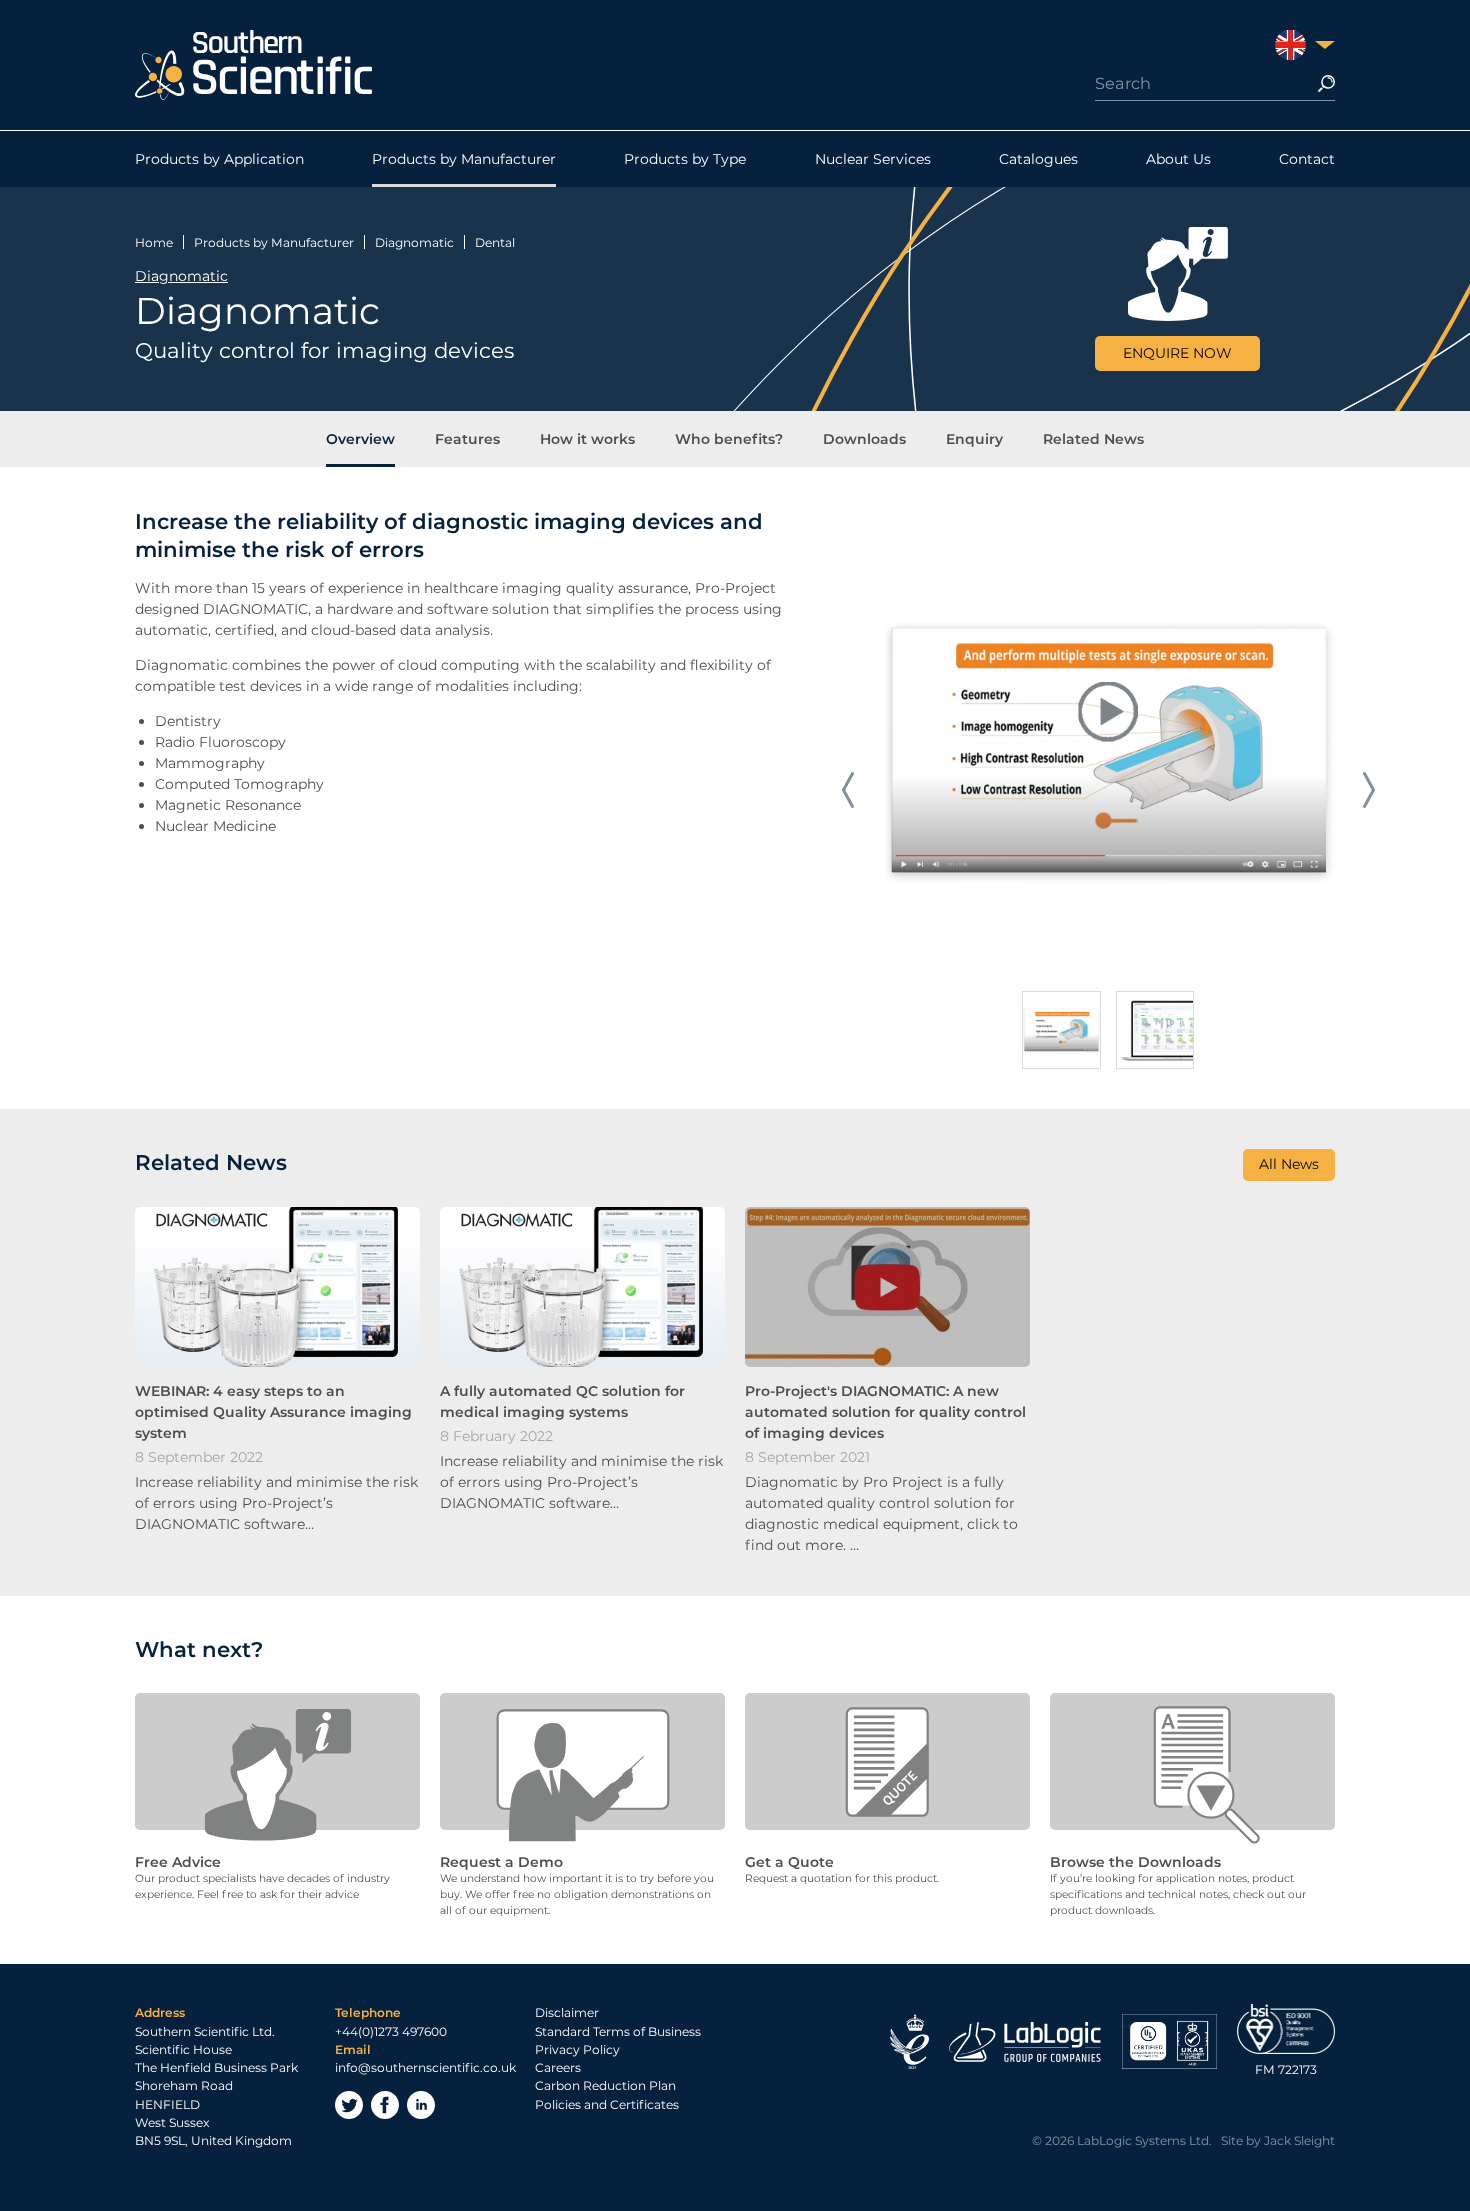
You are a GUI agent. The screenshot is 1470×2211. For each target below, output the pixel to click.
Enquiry (974, 439)
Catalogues (1038, 159)
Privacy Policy (577, 2049)
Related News (1093, 439)
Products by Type (685, 159)
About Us (1178, 159)
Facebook (385, 2105)
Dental (495, 242)
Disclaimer (567, 2012)
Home (154, 242)
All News (1289, 1164)
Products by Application (219, 159)
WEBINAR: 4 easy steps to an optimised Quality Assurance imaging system (273, 1412)
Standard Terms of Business (618, 2031)
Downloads (864, 439)
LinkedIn (421, 2105)
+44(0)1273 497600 (391, 2031)
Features (467, 439)
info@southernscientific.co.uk (425, 2067)
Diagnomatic (414, 242)
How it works (587, 439)
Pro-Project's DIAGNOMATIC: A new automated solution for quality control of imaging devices (885, 1412)
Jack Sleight (1299, 2140)
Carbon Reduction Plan (605, 2085)
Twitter (349, 2105)
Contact (1307, 159)
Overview (360, 439)
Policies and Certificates (607, 2104)
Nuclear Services (873, 159)
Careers (558, 2067)
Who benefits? (729, 439)
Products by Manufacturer (464, 159)
